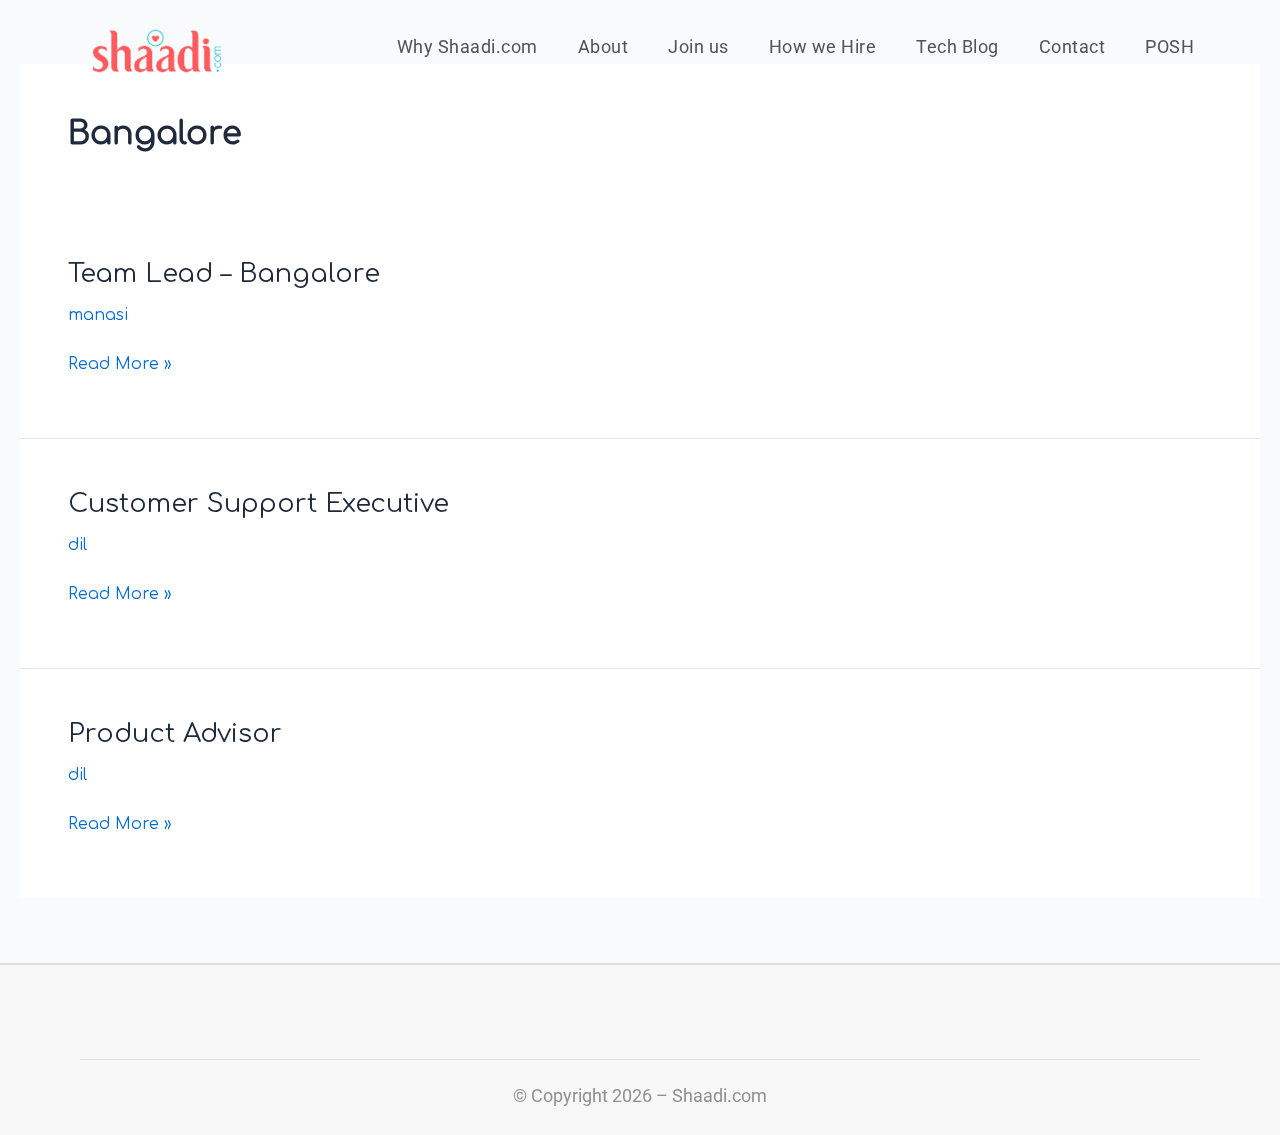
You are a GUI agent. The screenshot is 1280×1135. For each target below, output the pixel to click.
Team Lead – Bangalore (224, 273)
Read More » (120, 362)
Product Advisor (175, 733)
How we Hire (823, 46)
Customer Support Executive (258, 503)
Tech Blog (957, 46)
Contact (1072, 46)
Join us (698, 46)
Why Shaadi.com (467, 46)
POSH (1169, 46)
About (603, 46)
